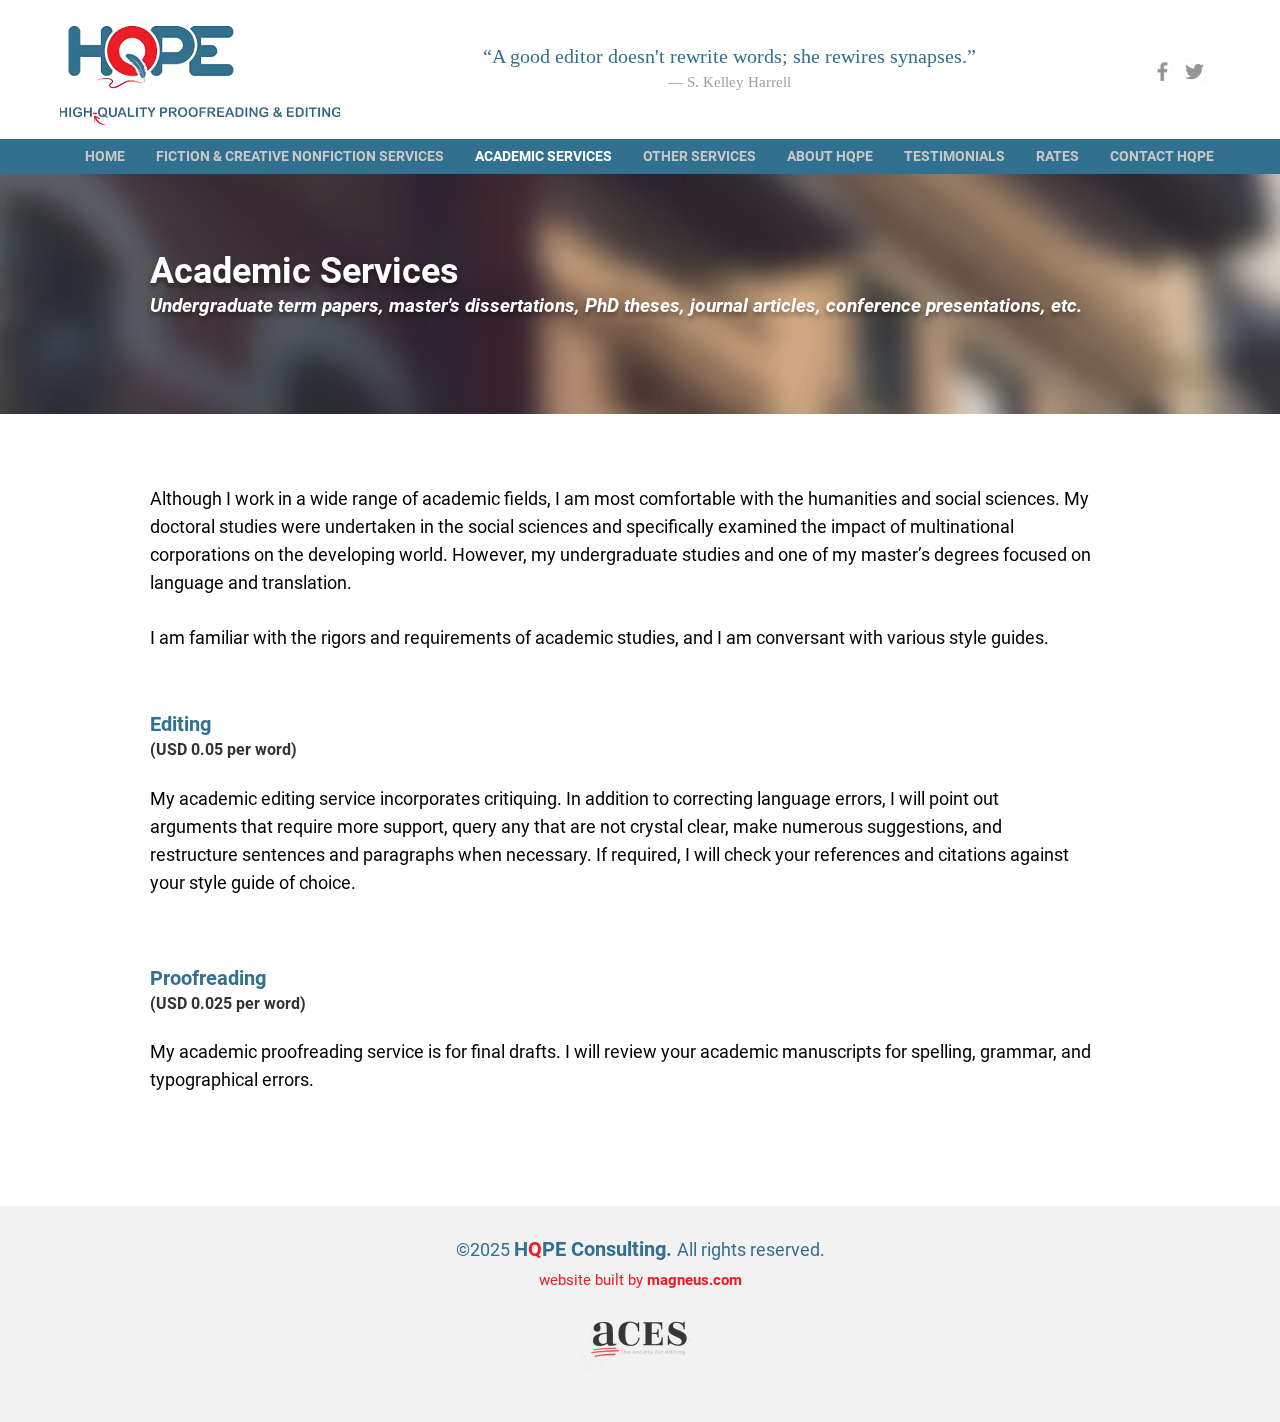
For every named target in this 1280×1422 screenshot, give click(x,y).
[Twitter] (1194, 71)
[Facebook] (1162, 71)
